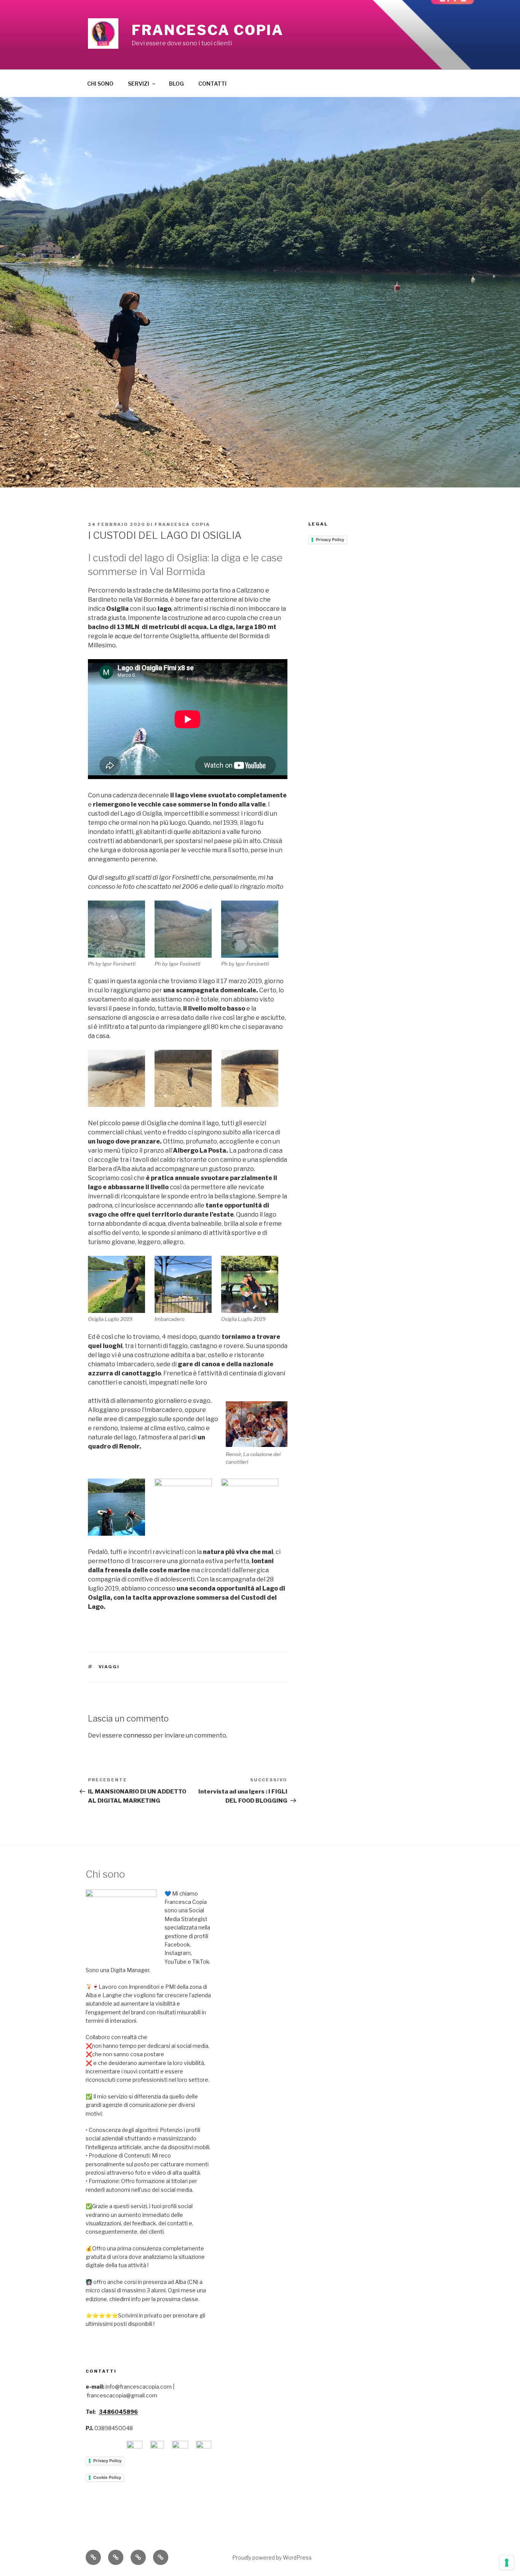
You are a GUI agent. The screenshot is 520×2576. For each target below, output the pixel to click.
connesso (138, 1735)
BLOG (176, 84)
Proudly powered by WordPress (272, 2558)
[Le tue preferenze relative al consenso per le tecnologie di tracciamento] (507, 2563)
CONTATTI (212, 84)
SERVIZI (139, 84)
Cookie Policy (107, 2477)
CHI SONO (100, 84)
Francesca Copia (208, 30)
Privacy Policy (330, 540)
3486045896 (118, 2412)
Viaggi (109, 1667)
